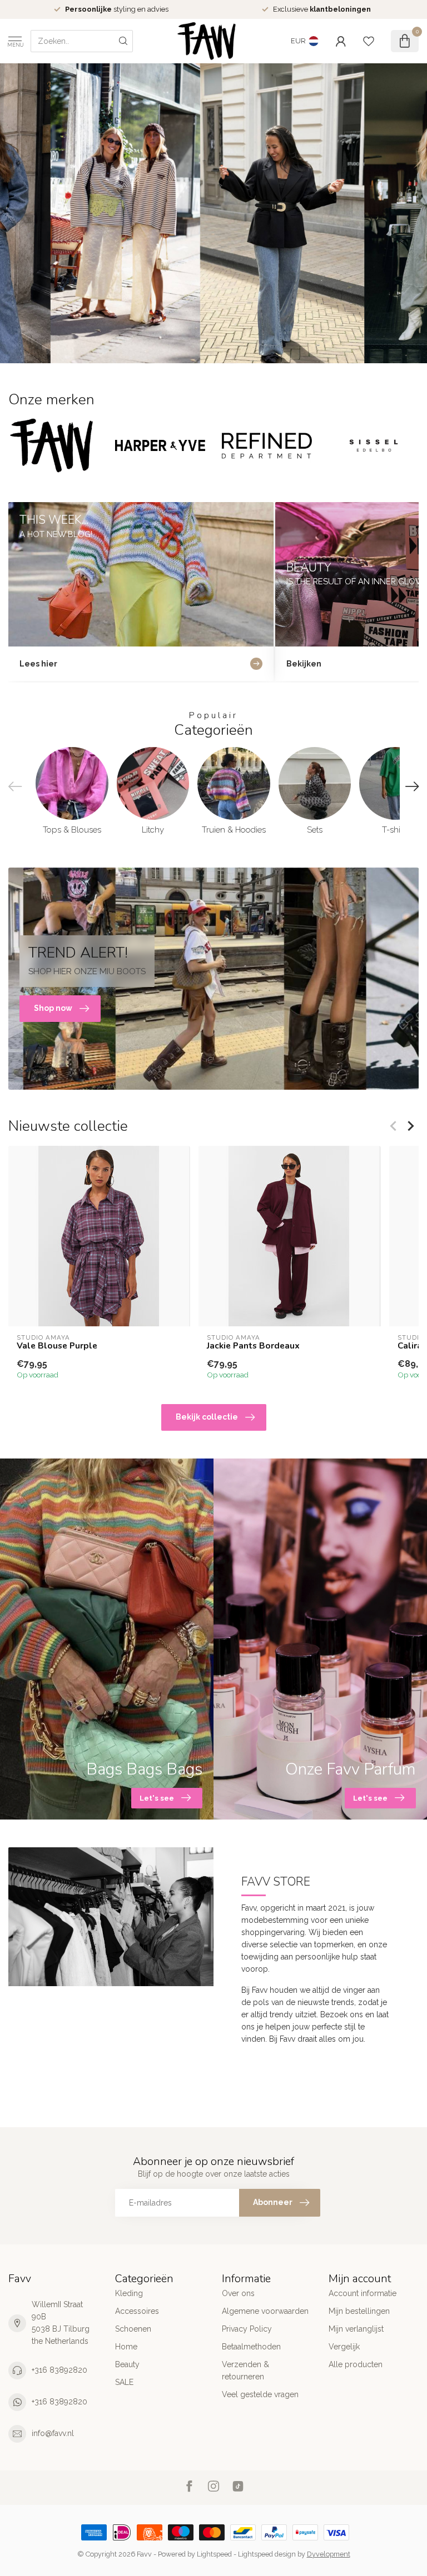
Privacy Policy (247, 2329)
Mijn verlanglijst (356, 2329)
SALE (124, 2382)
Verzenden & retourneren (245, 2370)
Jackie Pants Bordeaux (253, 1346)
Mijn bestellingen (359, 2311)
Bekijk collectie (207, 1417)
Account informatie (363, 2293)
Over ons (238, 2293)
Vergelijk (344, 2347)
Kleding (129, 2293)
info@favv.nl (53, 2433)
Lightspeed (214, 2554)
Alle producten (356, 2364)
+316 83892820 (59, 2370)
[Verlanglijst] (369, 41)
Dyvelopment (329, 2554)
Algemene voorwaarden (265, 2311)
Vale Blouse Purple (57, 1346)
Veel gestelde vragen (260, 2394)
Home (126, 2347)
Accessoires (137, 2311)
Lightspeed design (267, 2554)
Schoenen (133, 2329)
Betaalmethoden (251, 2347)
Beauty (127, 2364)
